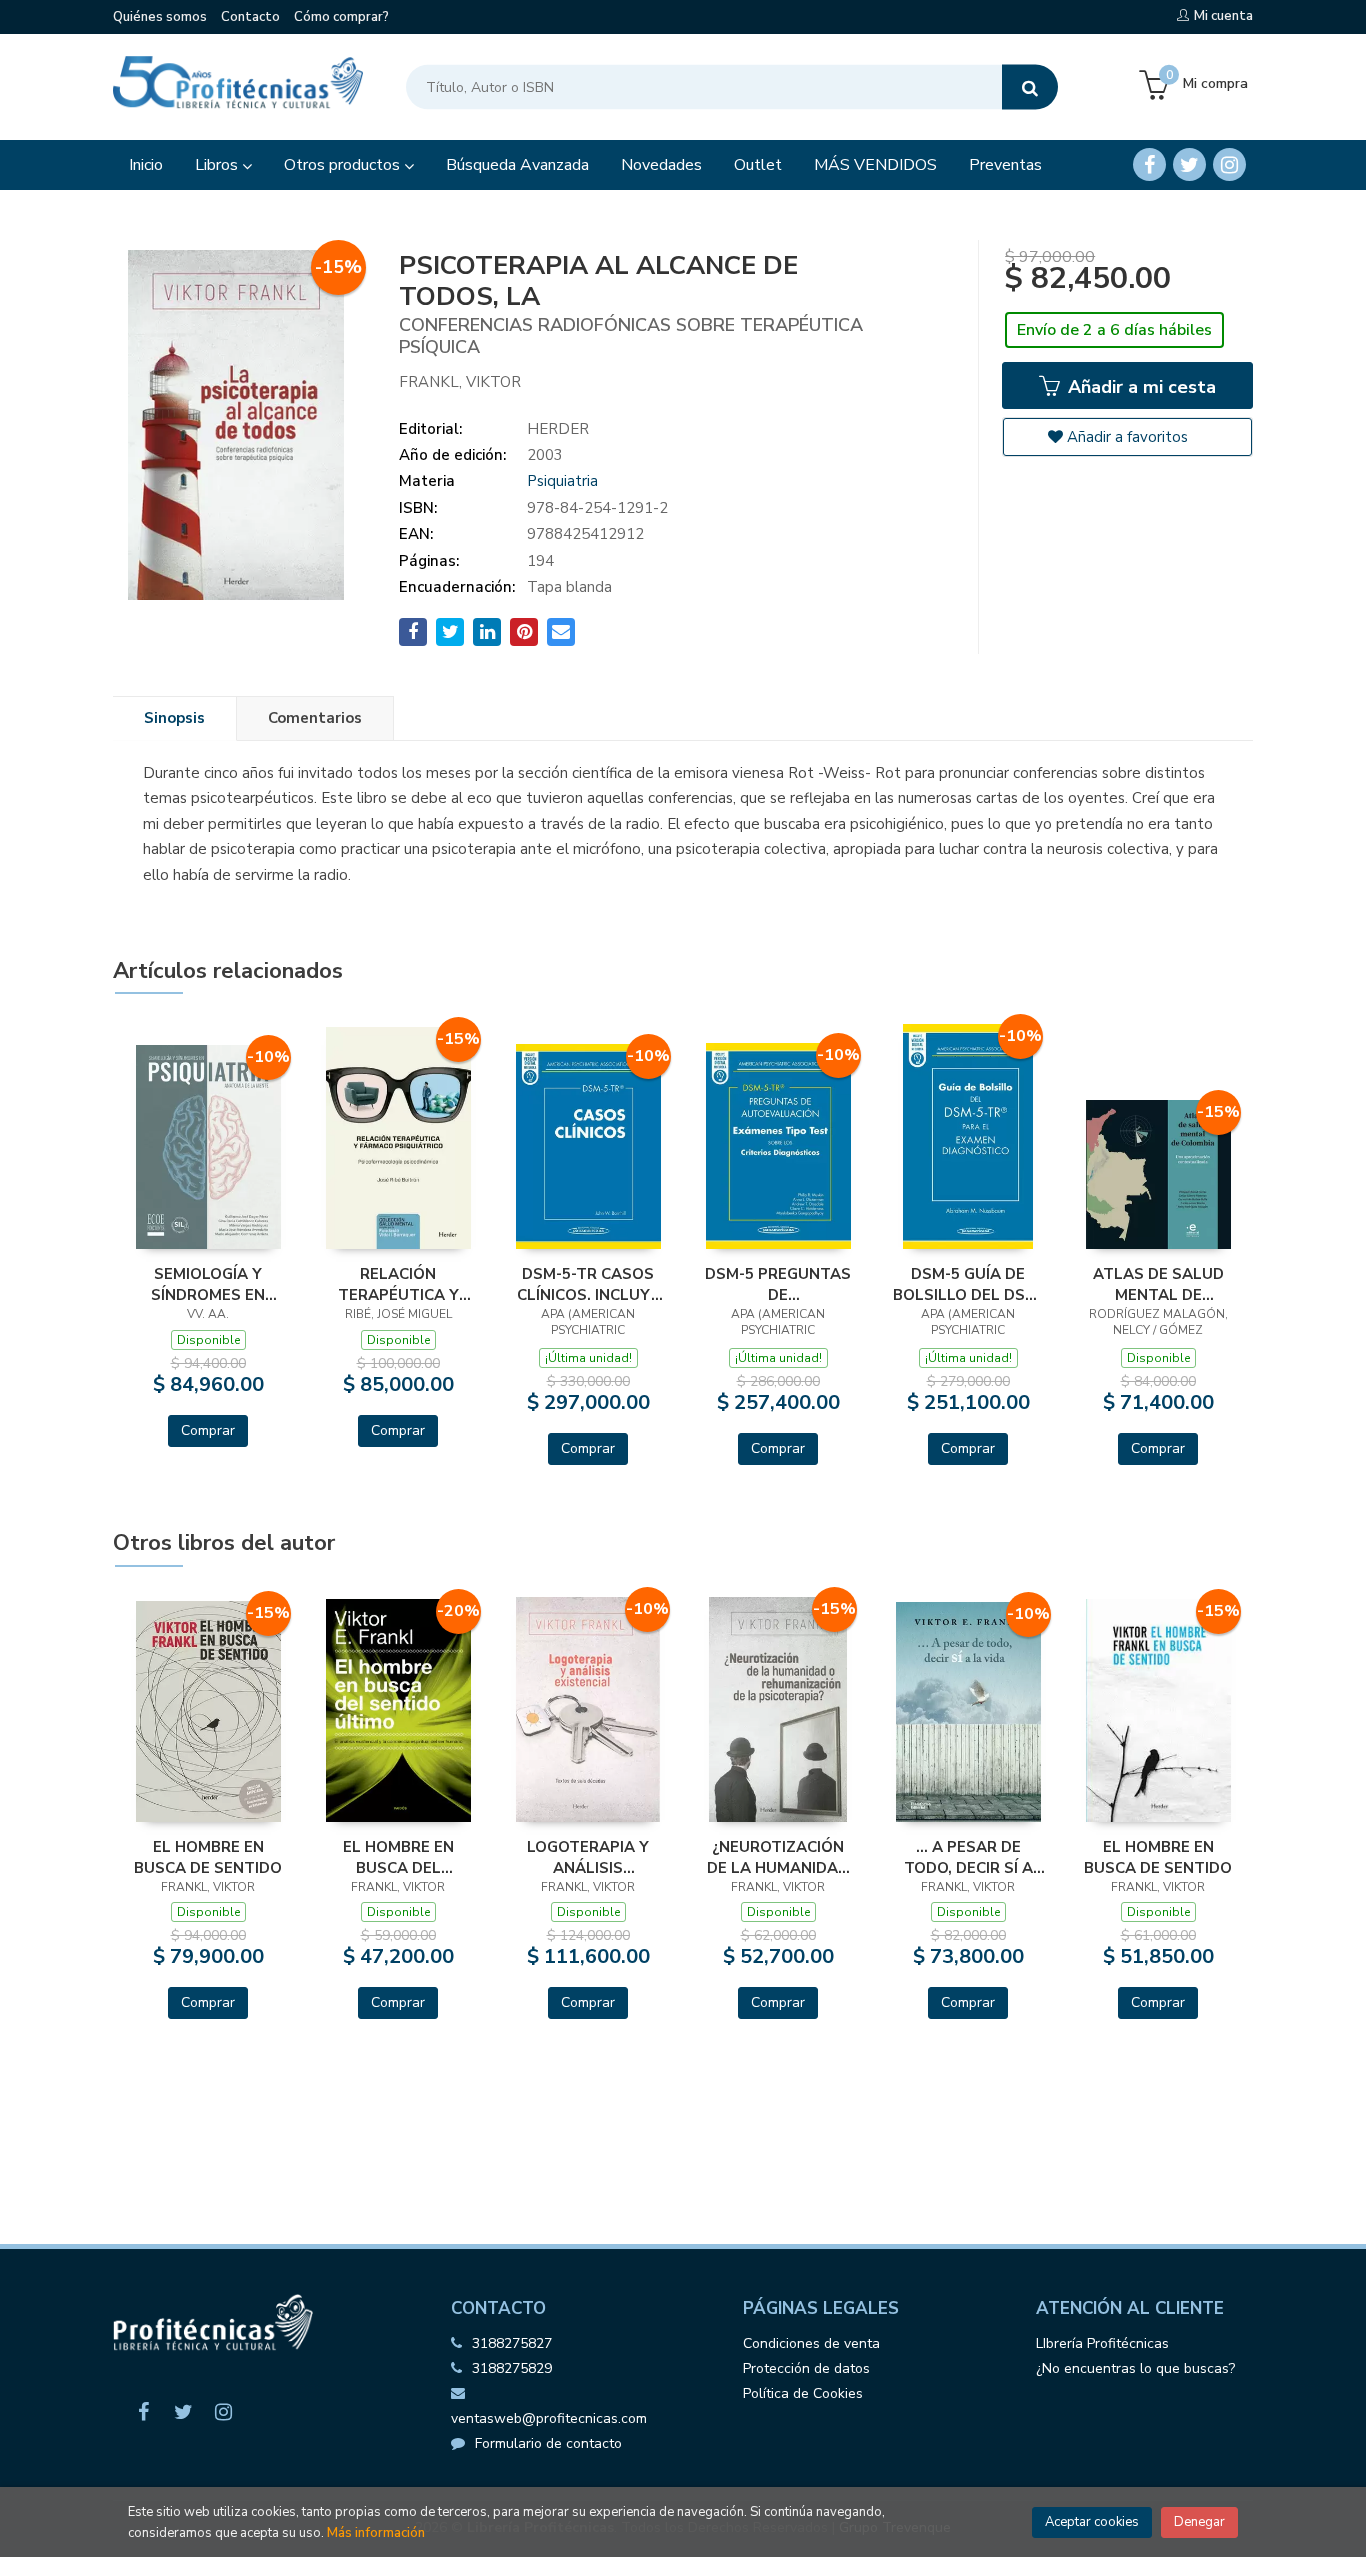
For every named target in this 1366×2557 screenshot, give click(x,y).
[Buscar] (1030, 87)
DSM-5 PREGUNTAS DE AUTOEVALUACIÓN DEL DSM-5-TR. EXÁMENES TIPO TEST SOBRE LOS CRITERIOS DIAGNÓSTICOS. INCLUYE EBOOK (778, 1284)
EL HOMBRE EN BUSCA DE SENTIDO (208, 1857)
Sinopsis (174, 718)
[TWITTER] (1189, 164)
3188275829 (512, 2368)
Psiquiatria (562, 481)
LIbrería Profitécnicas (1102, 2343)
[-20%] (398, 1709)
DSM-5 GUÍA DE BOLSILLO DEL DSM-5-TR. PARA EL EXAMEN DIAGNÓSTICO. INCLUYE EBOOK (968, 1284)
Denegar (1199, 2522)
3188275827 (512, 2343)
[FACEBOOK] (1149, 164)
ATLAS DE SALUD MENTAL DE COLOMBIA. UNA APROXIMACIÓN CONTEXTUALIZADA (1158, 1284)
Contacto (250, 17)
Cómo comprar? (341, 17)
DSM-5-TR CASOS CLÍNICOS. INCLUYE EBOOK (588, 1284)
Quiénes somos (160, 17)
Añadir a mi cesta (1139, 387)
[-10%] (208, 1146)
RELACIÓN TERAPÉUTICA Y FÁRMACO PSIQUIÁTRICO (398, 1284)
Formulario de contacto (548, 2443)
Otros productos (344, 165)
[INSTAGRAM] (1229, 164)
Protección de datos (806, 2368)
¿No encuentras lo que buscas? (1135, 2368)
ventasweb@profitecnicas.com (549, 2418)
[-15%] (398, 1137)
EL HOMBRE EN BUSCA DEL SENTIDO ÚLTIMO (398, 1857)
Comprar (208, 1430)
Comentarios (315, 718)
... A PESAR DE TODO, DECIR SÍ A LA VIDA (968, 1857)
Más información (376, 2533)
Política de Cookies (803, 2393)
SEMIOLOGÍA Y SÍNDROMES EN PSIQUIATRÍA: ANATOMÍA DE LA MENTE (208, 1284)
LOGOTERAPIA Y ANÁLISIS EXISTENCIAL (588, 1857)
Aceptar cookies (1092, 2522)
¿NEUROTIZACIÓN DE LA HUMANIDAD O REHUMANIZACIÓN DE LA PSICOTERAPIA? (778, 1857)
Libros (218, 165)
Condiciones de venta (811, 2343)
